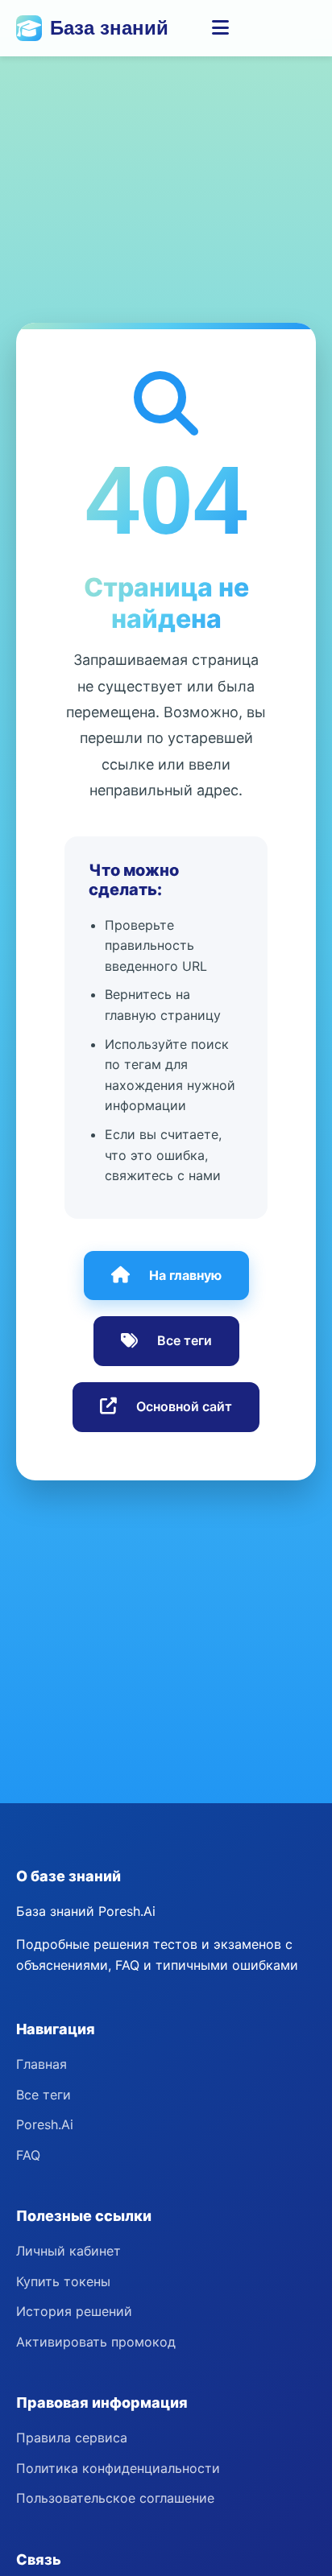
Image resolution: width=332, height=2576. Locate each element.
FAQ (28, 2155)
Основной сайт (184, 1406)
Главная (41, 2064)
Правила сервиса (72, 2438)
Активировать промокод (96, 2342)
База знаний (109, 28)
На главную (185, 1275)
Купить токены (63, 2281)
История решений (74, 2311)
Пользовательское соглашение (115, 2498)
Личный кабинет (68, 2251)
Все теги (185, 1340)
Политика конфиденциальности (118, 2468)
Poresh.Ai (45, 2124)
